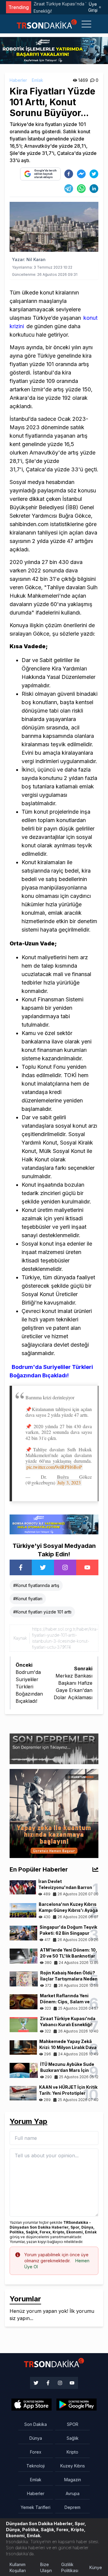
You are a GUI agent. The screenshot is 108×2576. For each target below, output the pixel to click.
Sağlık (73, 2438)
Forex (36, 2452)
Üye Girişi (93, 7)
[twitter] (94, 174)
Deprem (72, 2507)
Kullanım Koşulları (18, 2567)
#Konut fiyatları (28, 1599)
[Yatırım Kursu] (54, 1813)
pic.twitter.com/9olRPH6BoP (54, 1467)
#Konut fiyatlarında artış (36, 1585)
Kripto (72, 2452)
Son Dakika (36, 2424)
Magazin (73, 2480)
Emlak (37, 80)
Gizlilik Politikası (70, 2567)
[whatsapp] (81, 189)
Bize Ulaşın (46, 2567)
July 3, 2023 (69, 1482)
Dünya (36, 2438)
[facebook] (69, 174)
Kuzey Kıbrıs (73, 2466)
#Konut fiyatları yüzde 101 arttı (42, 1612)
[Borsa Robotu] (54, 1524)
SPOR (73, 2424)
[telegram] (69, 189)
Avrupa (73, 2493)
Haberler (18, 80)
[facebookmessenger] (81, 174)
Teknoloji (36, 2466)
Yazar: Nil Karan (29, 259)
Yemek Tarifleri (36, 2507)
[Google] (31, 2405)
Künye (96, 2567)
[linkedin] (94, 189)
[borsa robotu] (54, 50)
